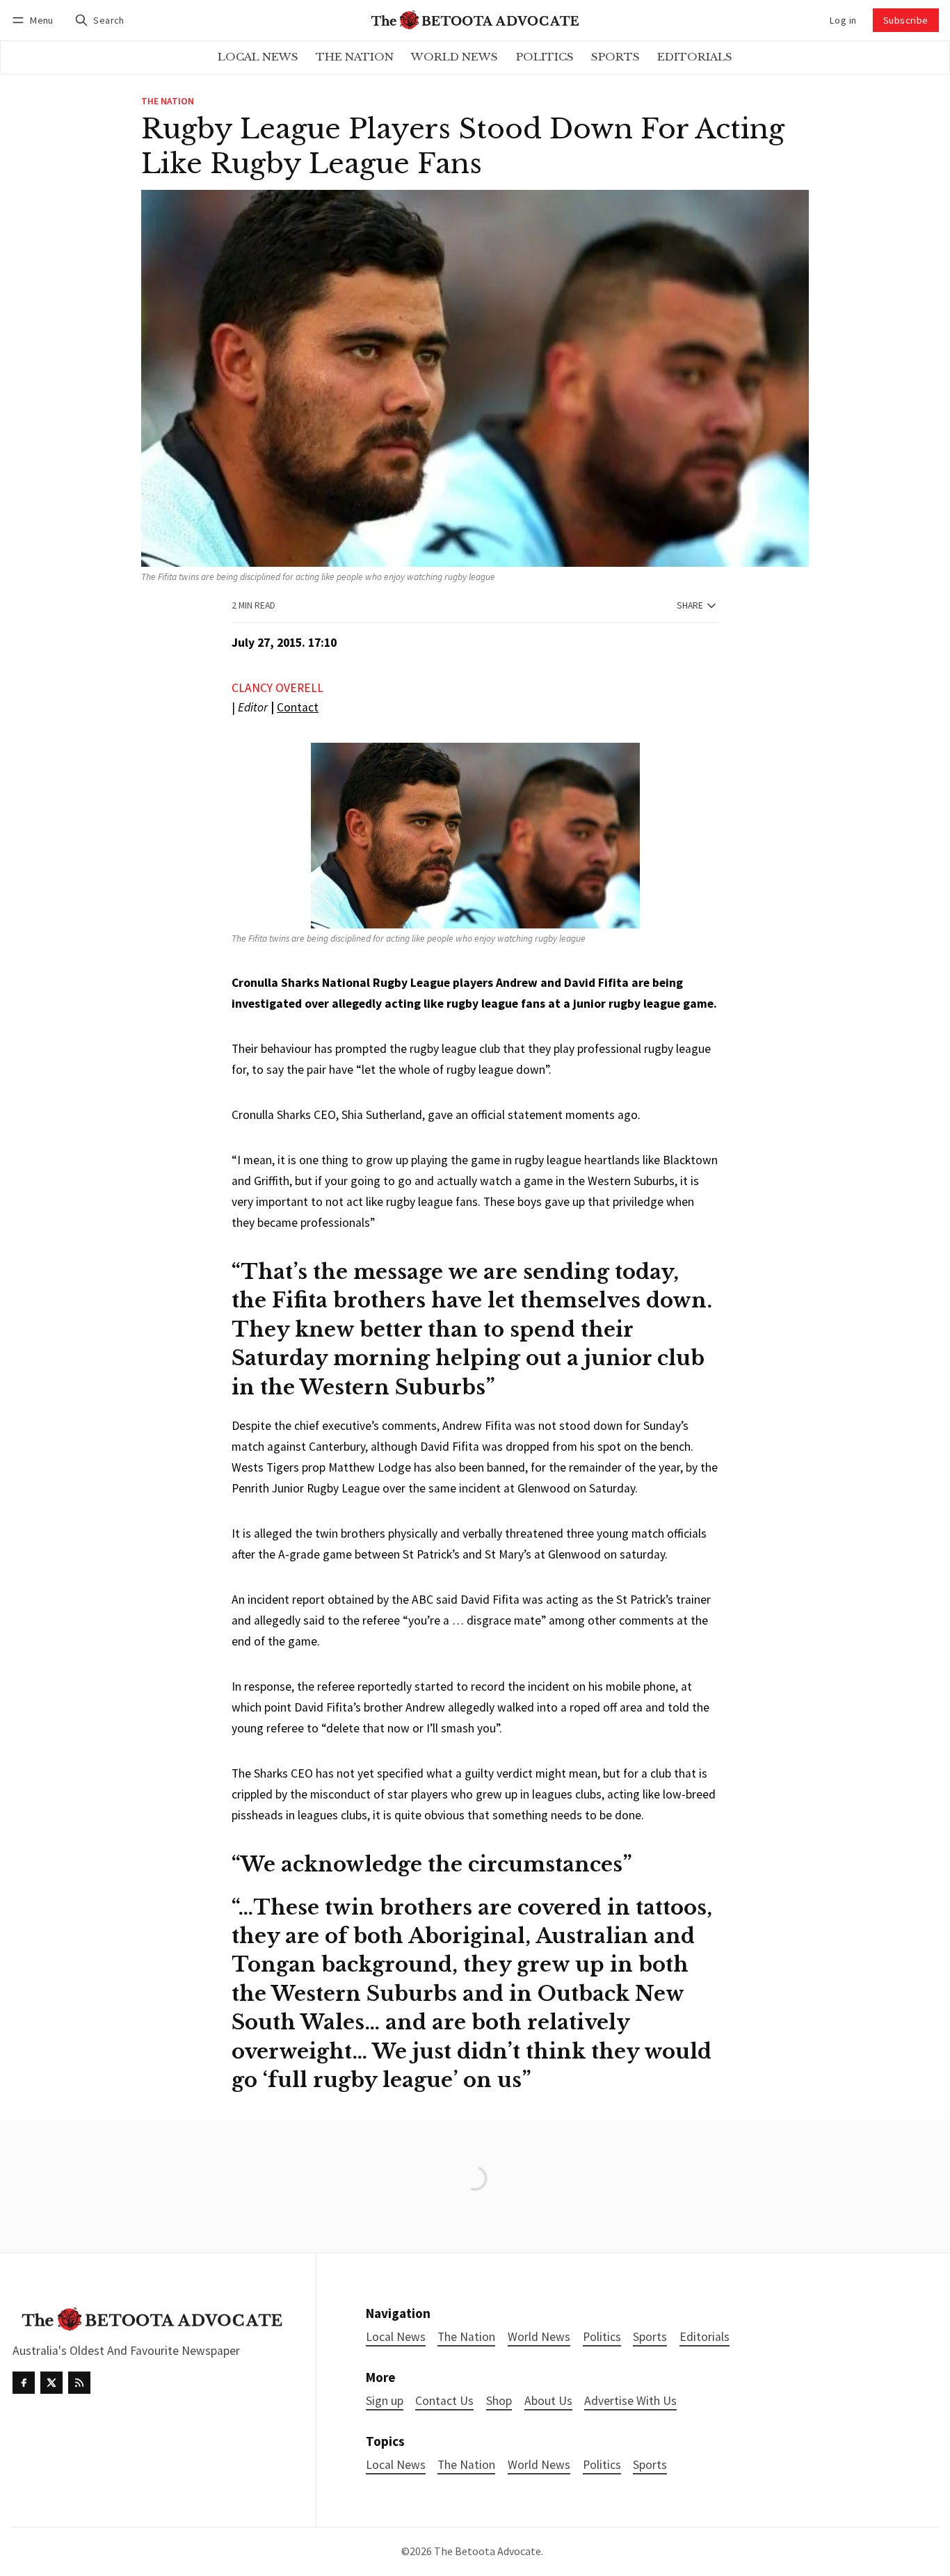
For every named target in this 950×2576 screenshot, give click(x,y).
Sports (650, 2465)
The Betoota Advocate (488, 2551)
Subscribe (906, 20)
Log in (843, 20)
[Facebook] (24, 2383)
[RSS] (79, 2383)
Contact (298, 707)
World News (539, 2465)
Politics (602, 2465)
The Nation (168, 102)
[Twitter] (51, 2383)
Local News (396, 2465)
